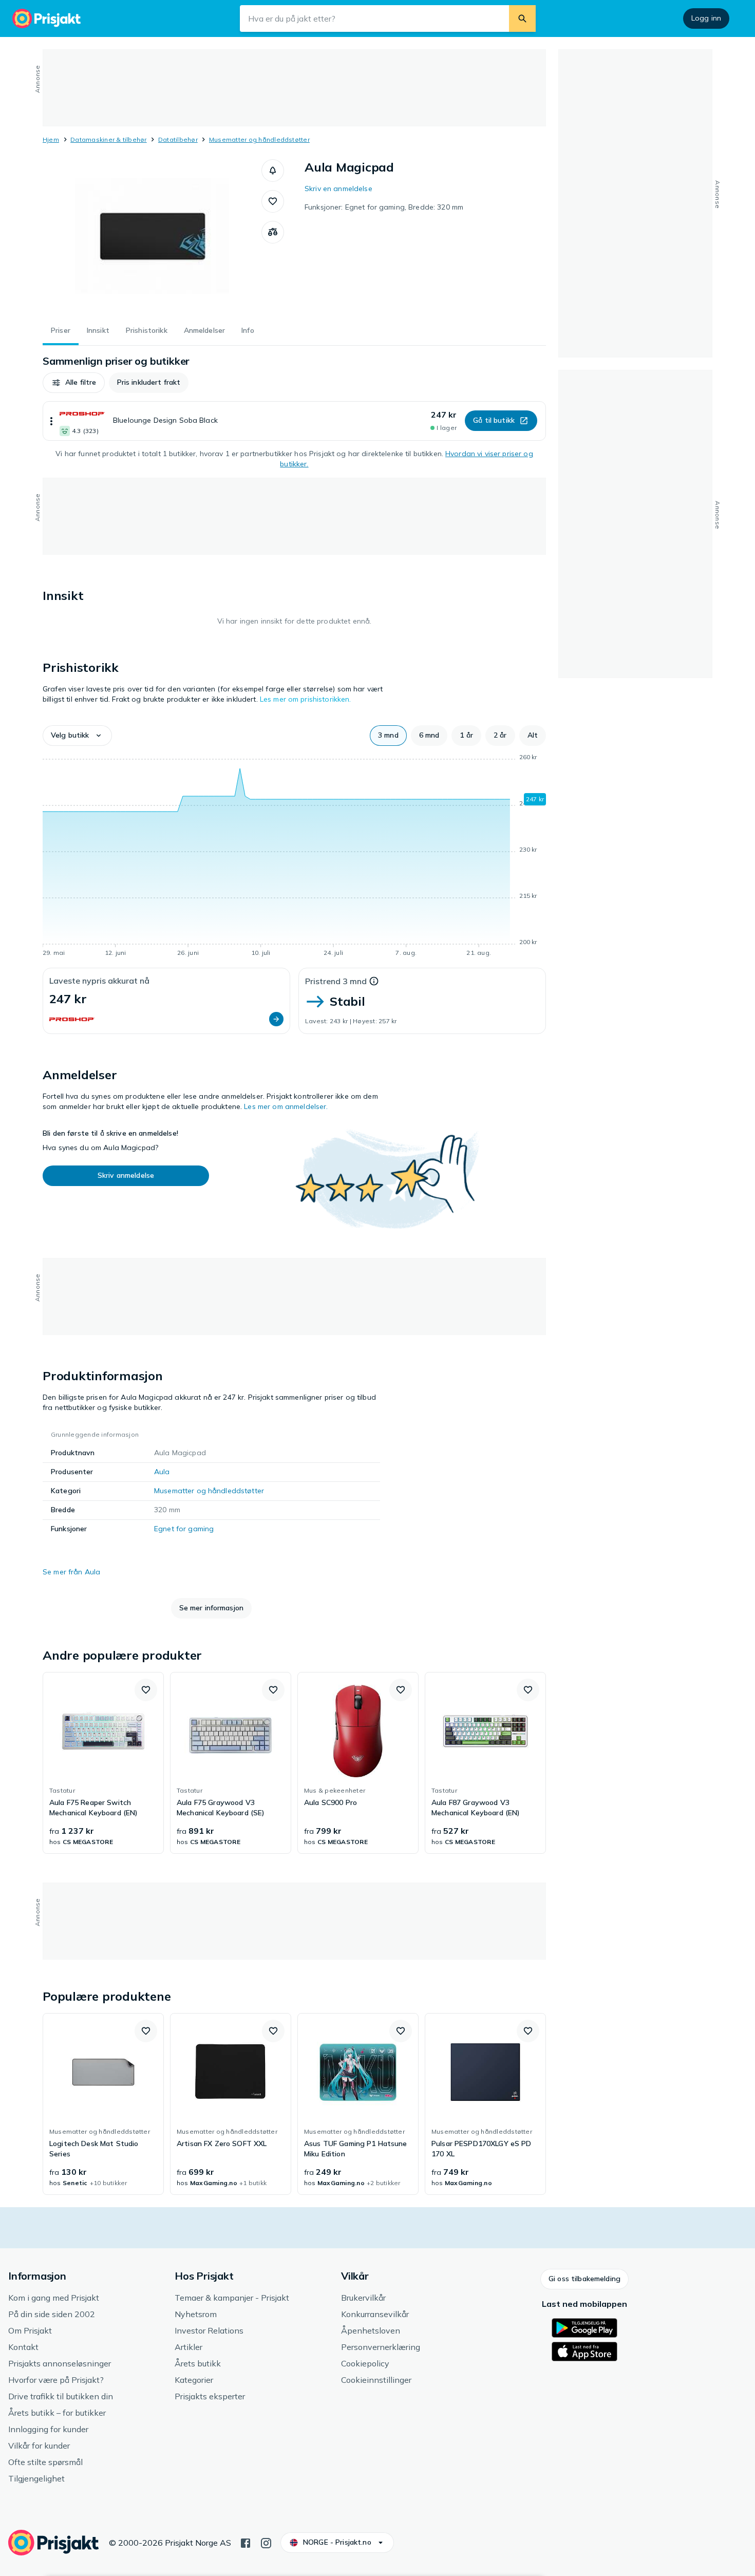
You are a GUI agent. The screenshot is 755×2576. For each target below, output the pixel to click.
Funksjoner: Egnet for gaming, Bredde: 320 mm (384, 207)
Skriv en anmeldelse (338, 189)
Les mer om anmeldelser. (286, 1106)
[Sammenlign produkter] (273, 232)
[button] (273, 171)
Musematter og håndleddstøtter (259, 139)
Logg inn (706, 18)
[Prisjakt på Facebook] (246, 2542)
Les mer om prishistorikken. (306, 699)
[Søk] (522, 18)
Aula (162, 1472)
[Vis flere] (51, 421)
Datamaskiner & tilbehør (109, 139)
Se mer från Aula (71, 1572)
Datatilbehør (178, 139)
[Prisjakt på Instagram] (266, 2542)
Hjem (51, 139)
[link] (103, 1763)
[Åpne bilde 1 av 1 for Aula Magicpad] (152, 236)
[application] (294, 857)
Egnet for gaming (184, 1529)
